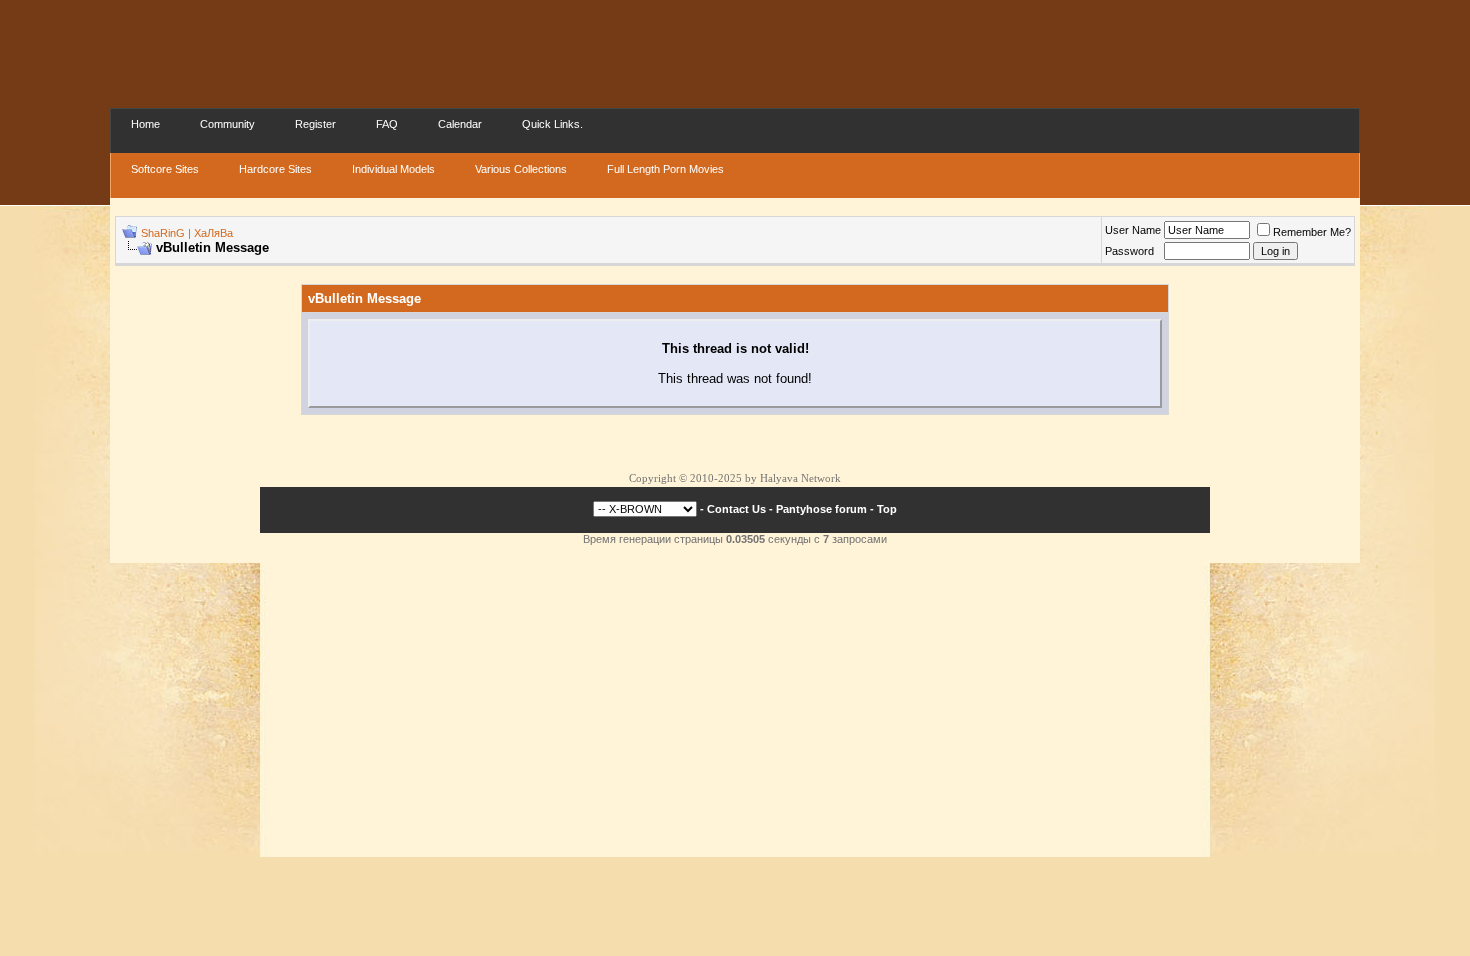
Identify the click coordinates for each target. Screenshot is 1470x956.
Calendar (460, 124)
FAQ (387, 124)
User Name (1133, 230)
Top (887, 509)
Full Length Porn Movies (665, 169)
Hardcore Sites (275, 169)
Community (227, 124)
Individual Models (393, 169)
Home (145, 124)
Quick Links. (552, 124)
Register (315, 124)
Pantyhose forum (821, 509)
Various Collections (521, 169)
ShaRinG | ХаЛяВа (187, 233)
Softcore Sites (165, 169)
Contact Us (736, 509)
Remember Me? (1312, 232)
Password (1129, 251)
